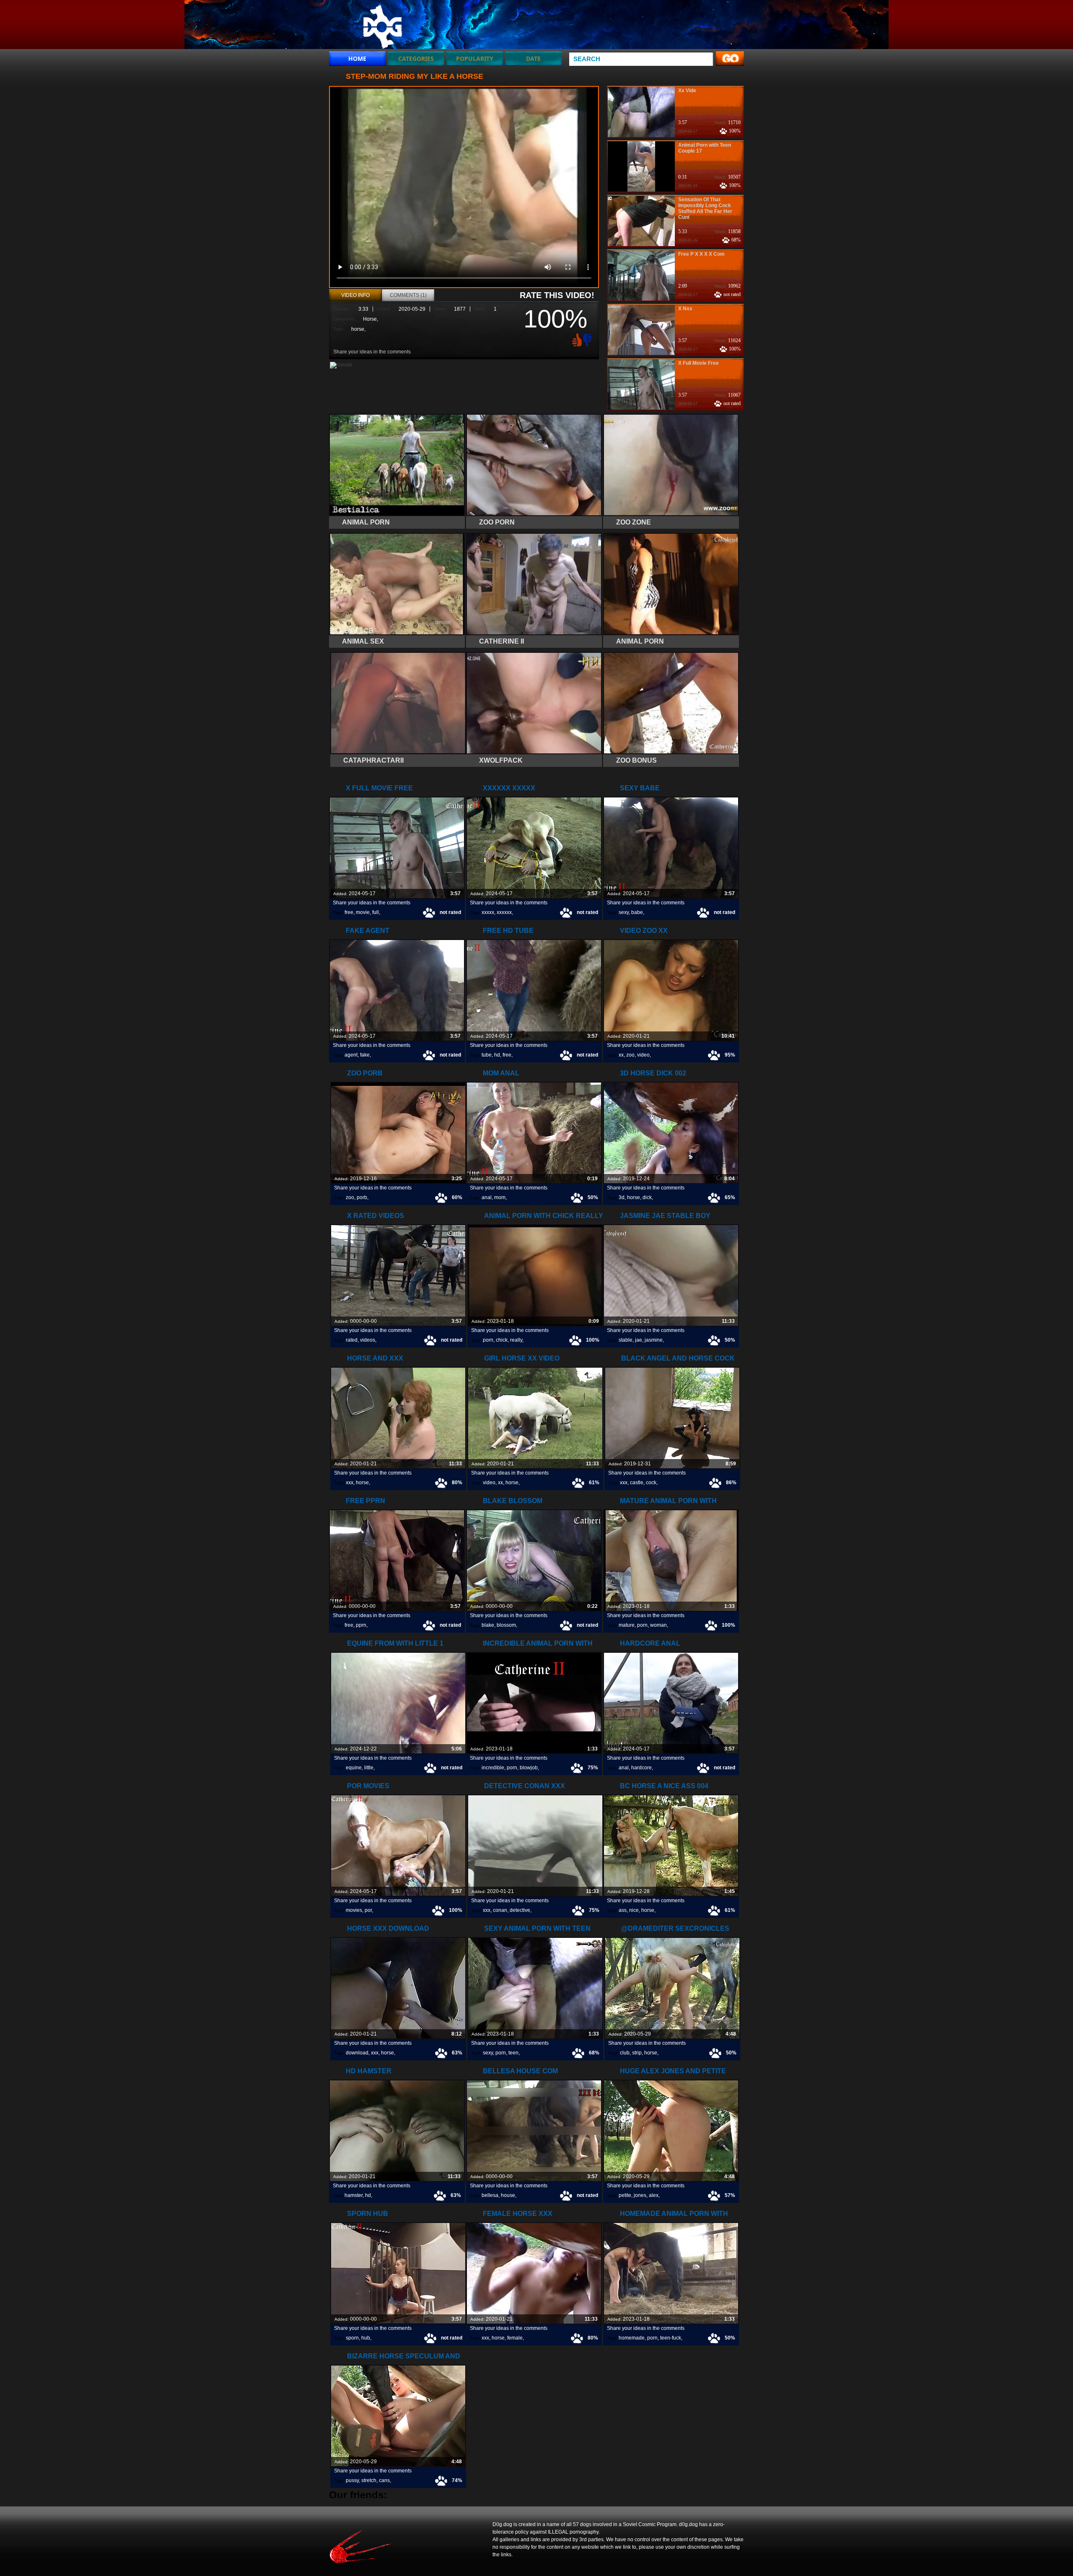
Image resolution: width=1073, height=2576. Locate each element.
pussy (352, 2480)
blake (488, 1625)
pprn (361, 1625)
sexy (624, 912)
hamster (354, 2195)
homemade (632, 2338)
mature (627, 1625)
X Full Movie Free (698, 363)
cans (384, 2480)
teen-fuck (671, 2338)
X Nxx (685, 309)
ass (623, 1910)
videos (368, 1340)
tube (487, 1055)
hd (497, 1055)
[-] (588, 339)
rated (352, 1340)
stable (626, 1340)
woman (658, 1625)
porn (488, 1340)
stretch (369, 2480)
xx (621, 1055)
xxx (350, 1483)
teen (513, 2053)
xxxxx (488, 912)
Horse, (371, 319)
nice (634, 1910)
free (349, 912)
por (368, 1910)
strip (637, 2053)
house (508, 2195)
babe (637, 912)
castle (637, 1483)
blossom (506, 1625)
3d (622, 1197)
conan (500, 1910)
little (369, 1768)
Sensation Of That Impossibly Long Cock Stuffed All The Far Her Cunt (705, 208)
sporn (352, 2338)
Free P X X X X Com (701, 254)
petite (625, 2195)
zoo (630, 1055)
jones (640, 2195)
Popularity (475, 58)
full (376, 912)
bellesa (490, 2195)
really (516, 1340)
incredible (493, 1768)
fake (365, 1055)
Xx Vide (687, 91)
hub (366, 2338)
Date (533, 58)
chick (502, 1340)
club (625, 2053)
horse (358, 329)
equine (354, 1768)
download (357, 2053)
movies (354, 1910)
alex (654, 2195)
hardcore (641, 1768)
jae (639, 1340)
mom (500, 1197)
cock (651, 1483)
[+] (576, 340)
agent (351, 1055)
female (515, 2338)
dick (647, 1197)
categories (416, 58)
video (643, 1055)
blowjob (529, 1768)
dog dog (382, 26)
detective (520, 1910)
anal (487, 1197)
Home (357, 58)
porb (362, 1197)
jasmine (654, 1340)
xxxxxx (504, 912)
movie (363, 912)
